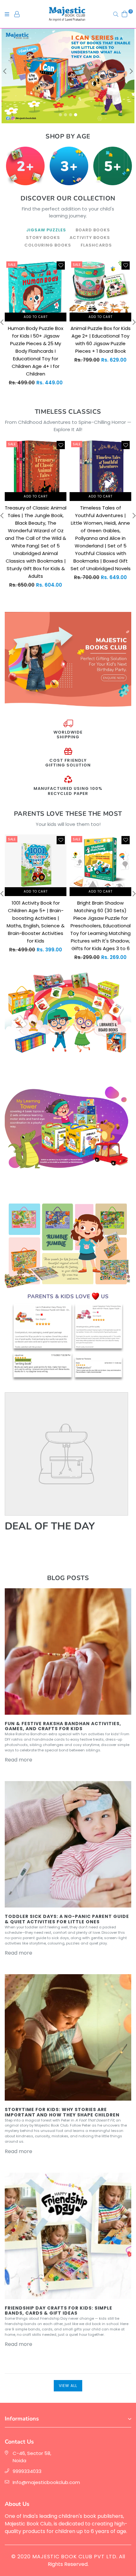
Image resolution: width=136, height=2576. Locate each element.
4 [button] (76, 115)
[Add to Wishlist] (61, 266)
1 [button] (60, 115)
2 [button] (65, 115)
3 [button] (71, 115)
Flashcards (96, 245)
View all (68, 2386)
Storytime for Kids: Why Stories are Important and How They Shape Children (62, 2112)
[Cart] (125, 14)
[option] (68, 76)
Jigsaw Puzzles (46, 230)
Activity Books (90, 238)
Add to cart (36, 317)
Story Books (43, 238)
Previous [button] (5, 71)
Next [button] (131, 71)
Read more (19, 1760)
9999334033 (27, 2471)
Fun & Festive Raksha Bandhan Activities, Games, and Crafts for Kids (63, 1726)
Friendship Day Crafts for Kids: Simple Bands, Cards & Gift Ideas (59, 2311)
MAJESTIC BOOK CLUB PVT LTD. (75, 2557)
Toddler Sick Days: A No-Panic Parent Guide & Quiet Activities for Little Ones (67, 1919)
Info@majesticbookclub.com (46, 2482)
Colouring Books (48, 245)
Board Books (93, 230)
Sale (12, 265)
